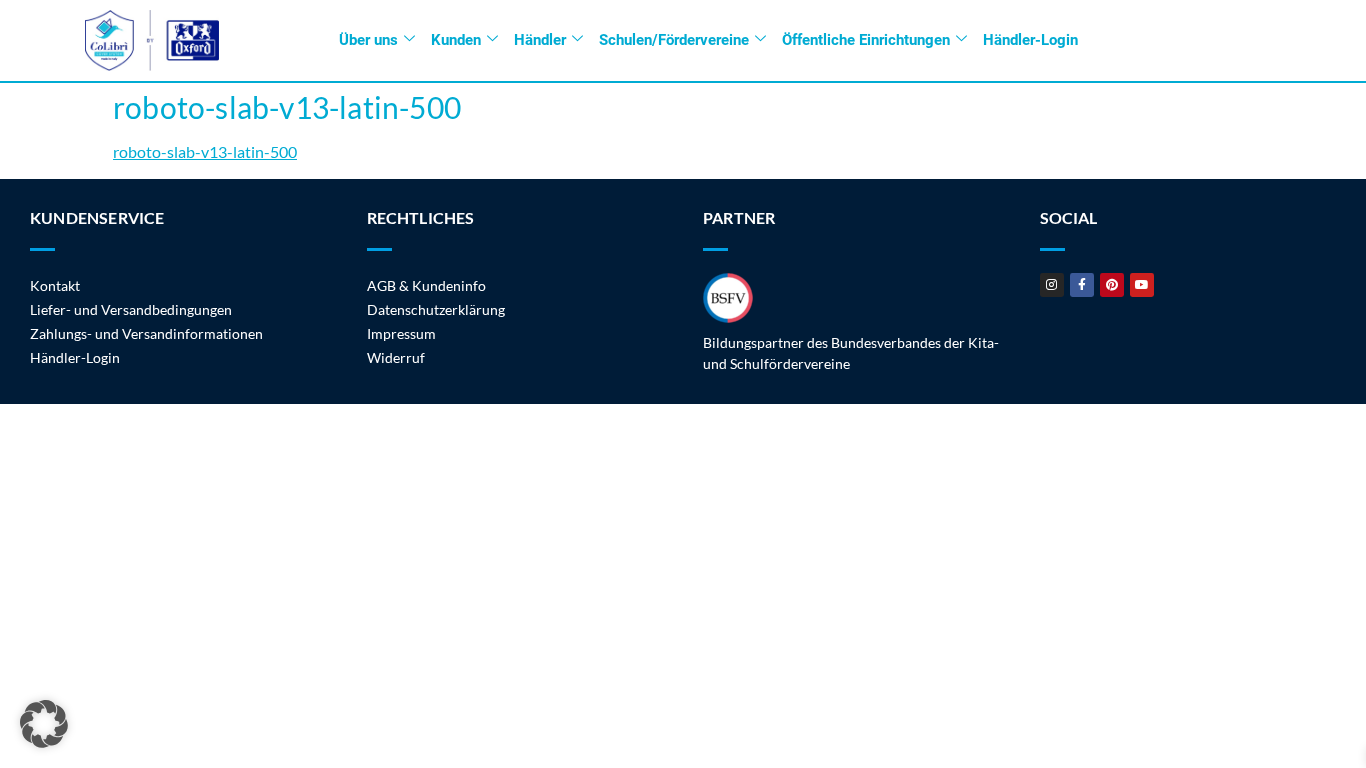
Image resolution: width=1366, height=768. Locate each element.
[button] (44, 724)
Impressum (401, 333)
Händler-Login (1030, 40)
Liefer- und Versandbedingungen (131, 309)
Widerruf (396, 357)
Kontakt (55, 285)
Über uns (368, 40)
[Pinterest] (1112, 285)
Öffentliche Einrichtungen (866, 40)
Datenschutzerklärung (436, 309)
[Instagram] (1052, 285)
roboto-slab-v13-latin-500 (205, 151)
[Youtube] (1142, 285)
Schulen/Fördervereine (674, 40)
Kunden (456, 40)
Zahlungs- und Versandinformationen (146, 333)
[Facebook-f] (1082, 285)
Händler (540, 40)
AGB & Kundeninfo (426, 285)
